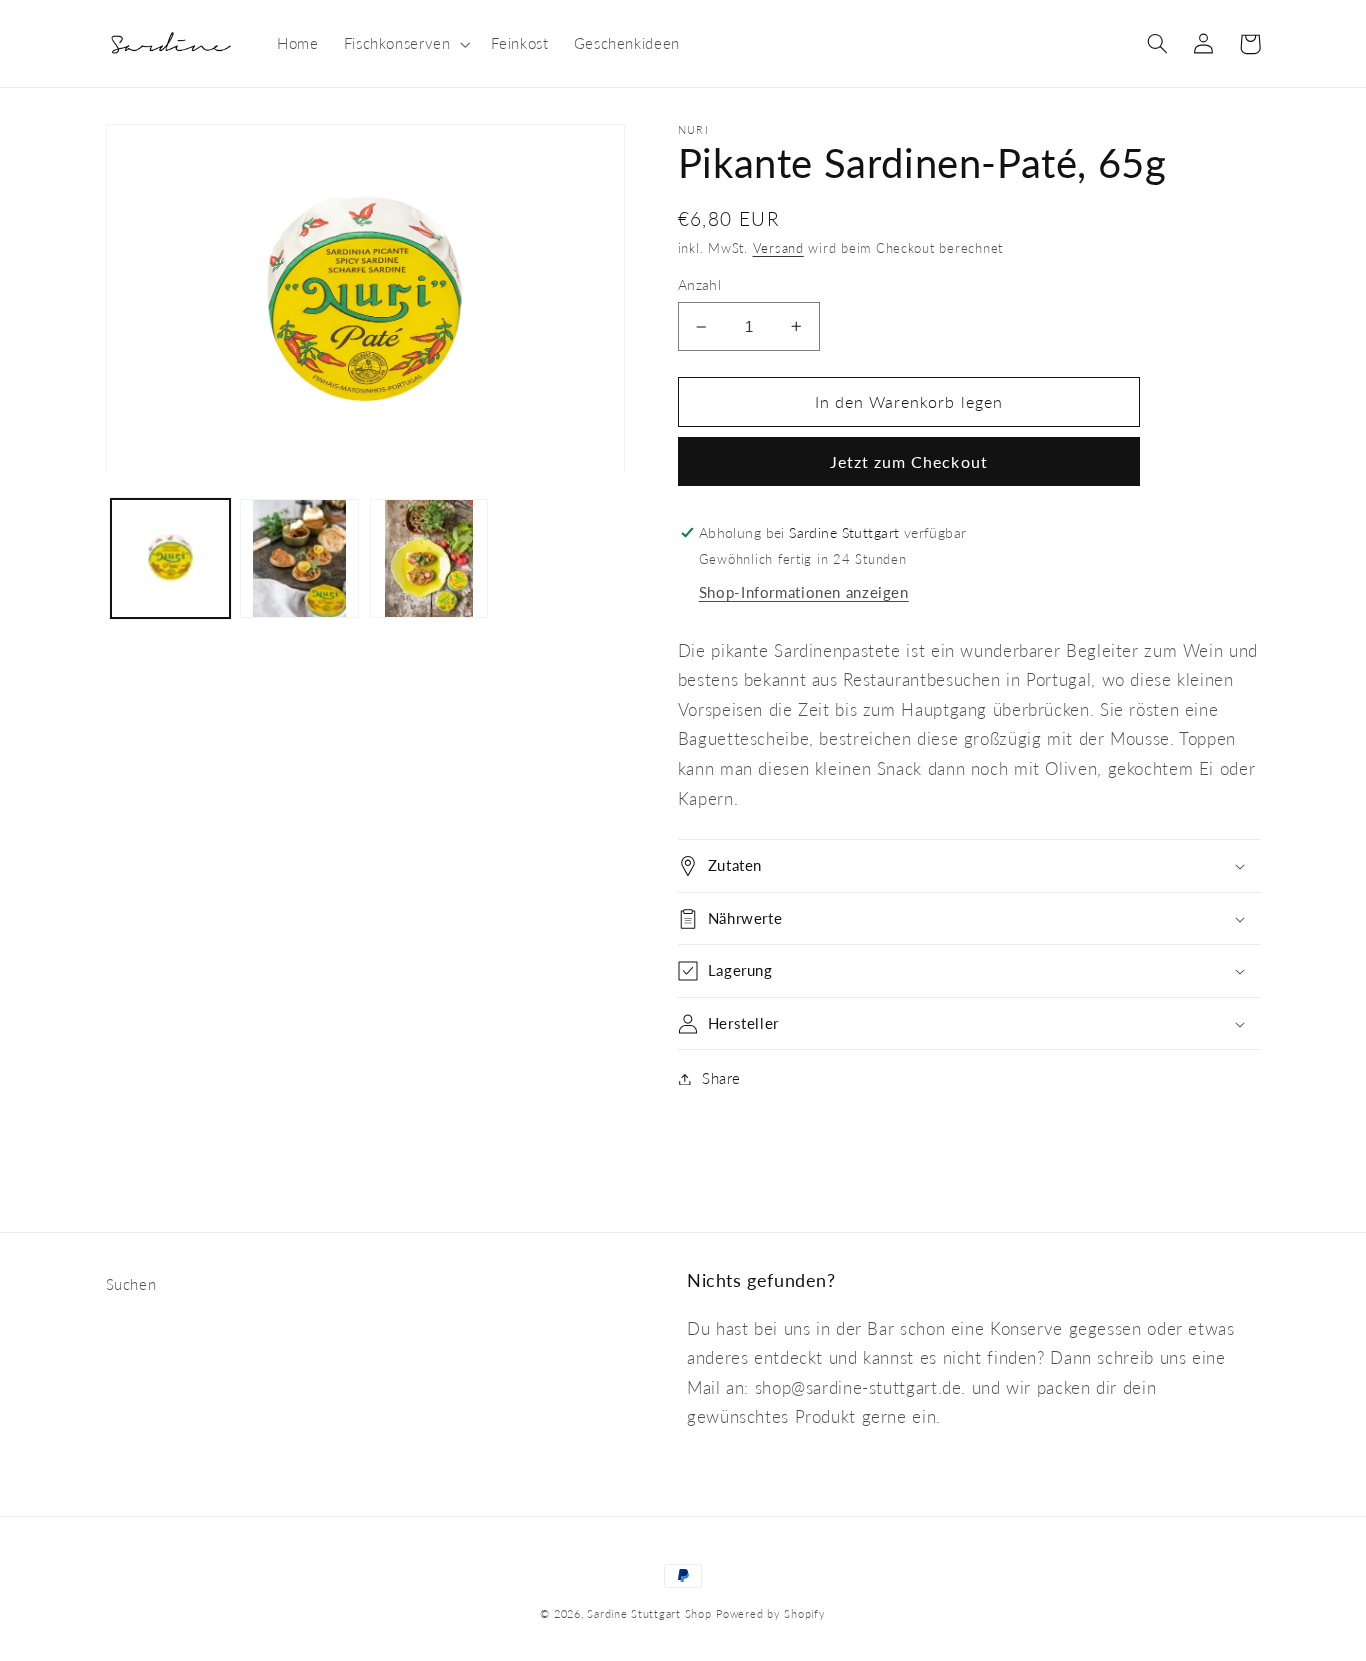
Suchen (131, 1284)
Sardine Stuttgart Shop (649, 1614)
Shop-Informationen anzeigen (804, 592)
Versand (778, 248)
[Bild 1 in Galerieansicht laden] (170, 558)
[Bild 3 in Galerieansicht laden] (429, 558)
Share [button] (721, 1078)
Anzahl (700, 285)
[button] (405, 44)
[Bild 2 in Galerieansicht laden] (299, 558)
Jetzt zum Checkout (909, 461)
